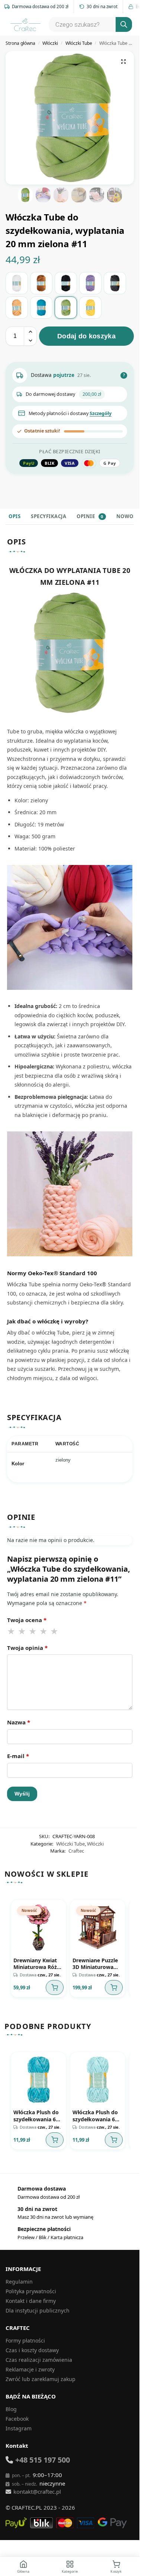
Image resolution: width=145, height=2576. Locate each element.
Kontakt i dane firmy (31, 2296)
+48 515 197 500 (43, 2455)
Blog (11, 2404)
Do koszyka (52, 1985)
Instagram (19, 2423)
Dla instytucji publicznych (38, 2305)
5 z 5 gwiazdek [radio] (55, 1631)
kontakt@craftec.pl (37, 2486)
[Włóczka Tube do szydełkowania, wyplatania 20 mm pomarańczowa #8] (17, 308)
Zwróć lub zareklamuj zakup (41, 2374)
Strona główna (20, 43)
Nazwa (19, 1722)
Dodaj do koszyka (86, 336)
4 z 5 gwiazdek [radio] (44, 1631)
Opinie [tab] (90, 516)
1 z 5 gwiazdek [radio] (12, 1631)
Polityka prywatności (31, 2286)
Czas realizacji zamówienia (39, 2355)
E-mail (18, 1756)
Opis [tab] (14, 516)
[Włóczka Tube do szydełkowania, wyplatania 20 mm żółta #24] (90, 308)
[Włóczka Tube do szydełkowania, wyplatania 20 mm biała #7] (17, 283)
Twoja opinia (27, 1648)
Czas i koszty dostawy (32, 2345)
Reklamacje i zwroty (30, 2364)
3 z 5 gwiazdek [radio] (33, 1631)
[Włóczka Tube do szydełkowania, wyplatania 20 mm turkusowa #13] (41, 308)
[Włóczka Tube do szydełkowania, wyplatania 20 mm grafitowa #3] (115, 283)
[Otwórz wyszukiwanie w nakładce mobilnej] (89, 24)
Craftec (76, 1851)
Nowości (129, 516)
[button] (123, 62)
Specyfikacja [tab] (49, 516)
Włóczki (50, 43)
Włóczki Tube (79, 43)
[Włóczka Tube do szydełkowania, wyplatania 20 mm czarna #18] (66, 283)
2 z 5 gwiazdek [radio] (22, 1631)
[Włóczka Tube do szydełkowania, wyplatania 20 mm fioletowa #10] (90, 283)
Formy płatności (25, 2335)
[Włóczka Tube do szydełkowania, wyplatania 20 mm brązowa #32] (41, 283)
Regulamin (19, 2276)
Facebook (17, 2413)
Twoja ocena (27, 1620)
